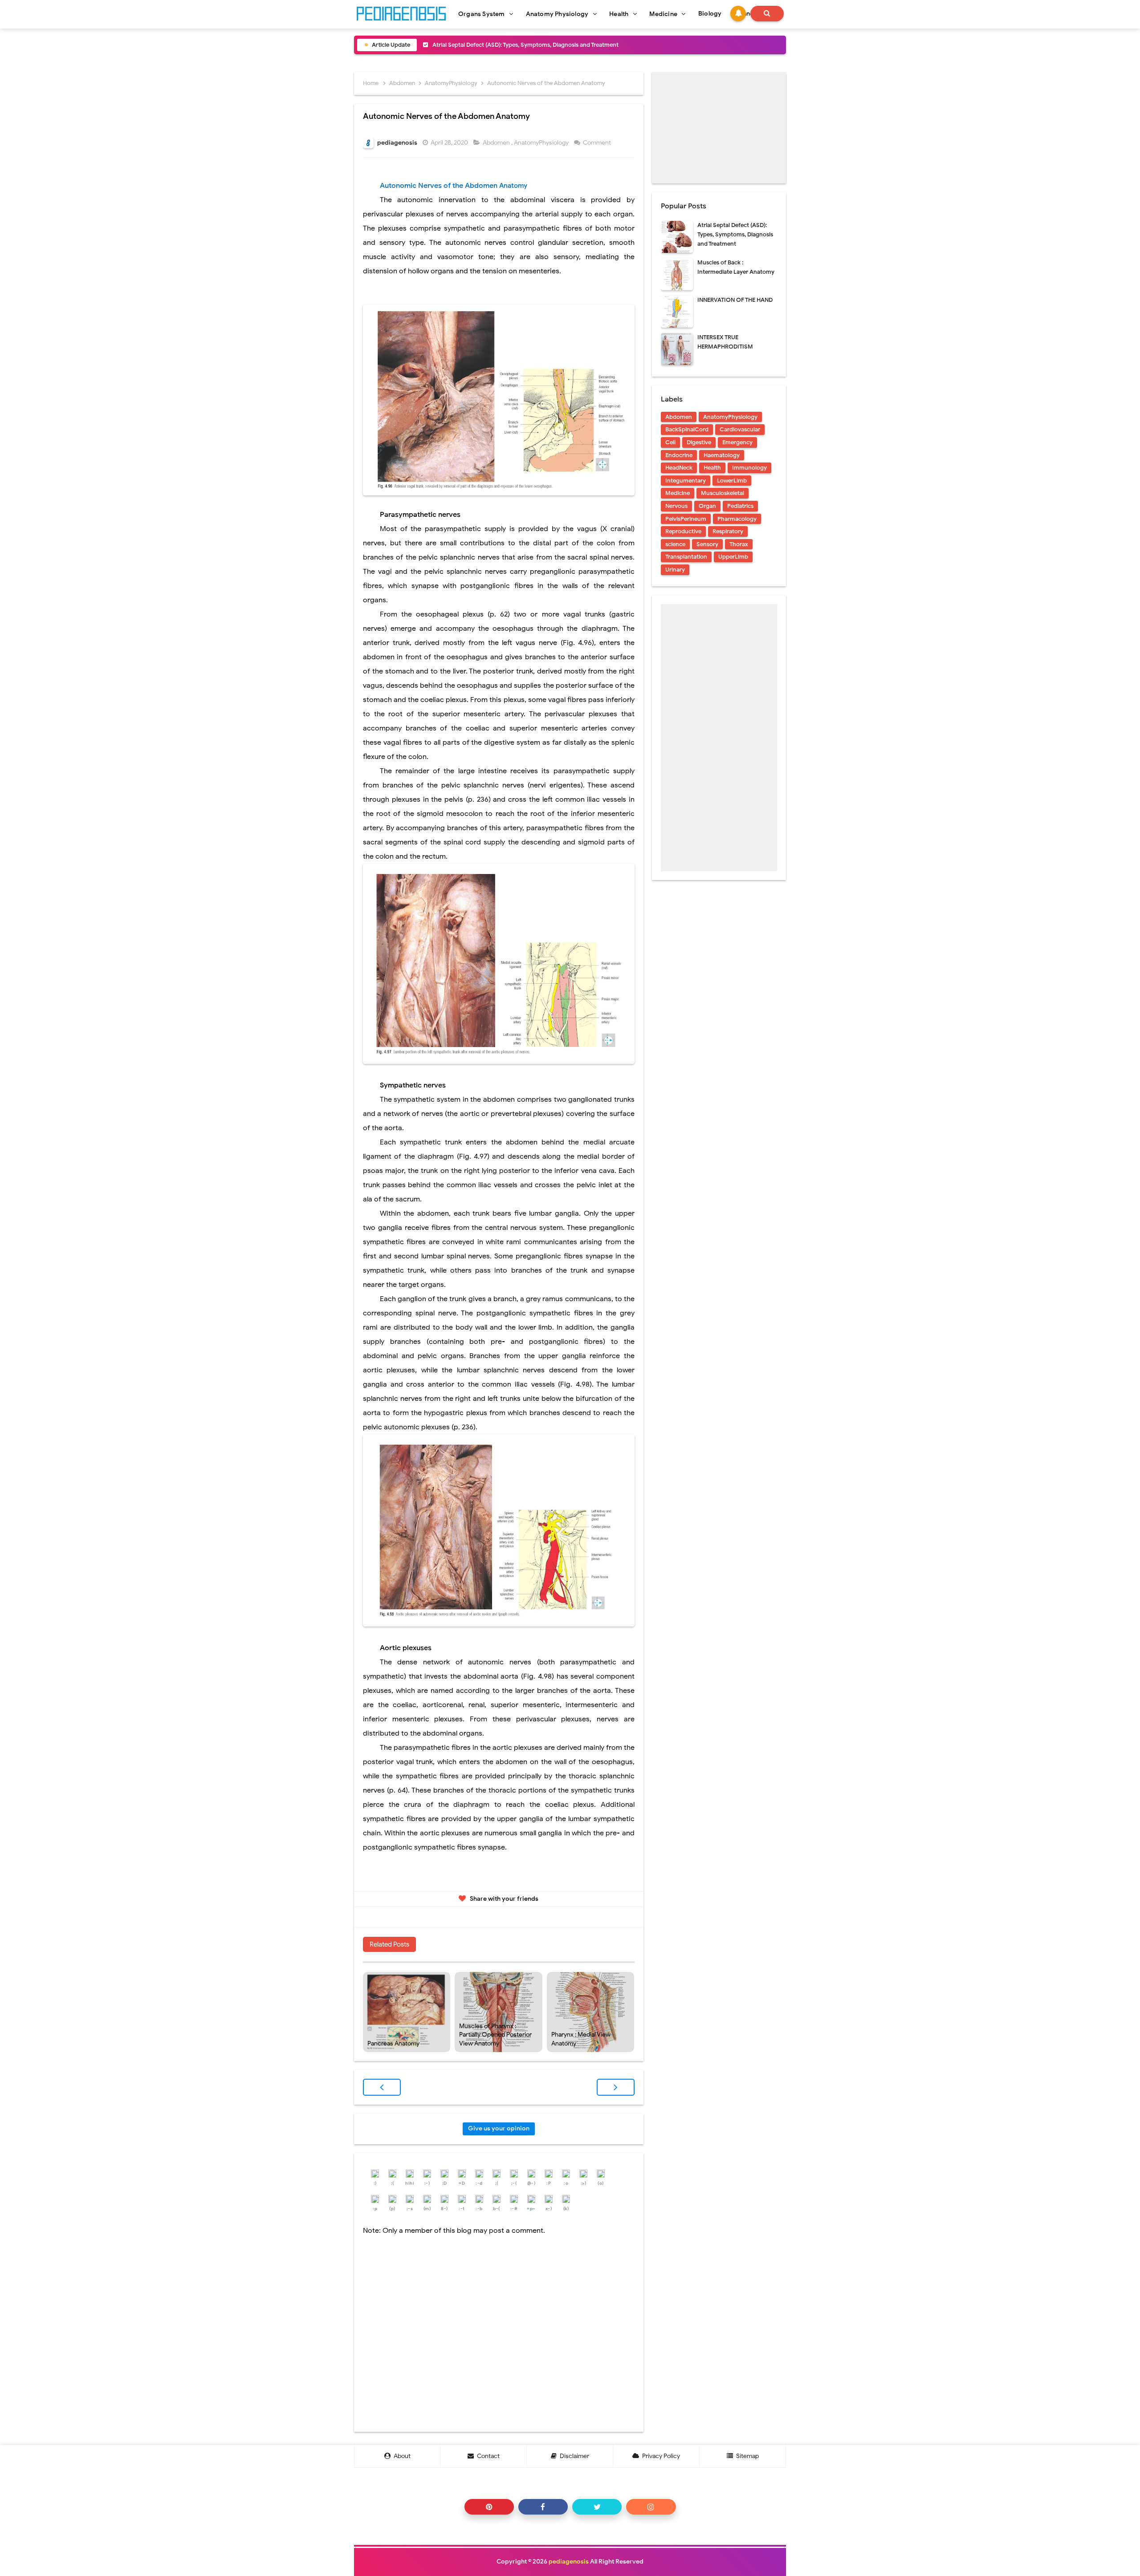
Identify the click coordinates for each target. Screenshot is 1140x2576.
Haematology (722, 455)
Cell (670, 442)
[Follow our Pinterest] (489, 2507)
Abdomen (497, 143)
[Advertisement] (719, 128)
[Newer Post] (382, 2087)
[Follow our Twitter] (597, 2507)
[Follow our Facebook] (543, 2507)
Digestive (699, 442)
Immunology (749, 468)
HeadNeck (679, 468)
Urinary (675, 570)
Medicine (678, 493)
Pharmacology (737, 519)
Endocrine (679, 455)
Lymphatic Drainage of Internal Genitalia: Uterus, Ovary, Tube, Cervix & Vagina (536, 45)
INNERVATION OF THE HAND (735, 300)
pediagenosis (569, 2562)
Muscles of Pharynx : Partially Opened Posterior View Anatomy (495, 2035)
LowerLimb (732, 481)
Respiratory (728, 531)
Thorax (739, 544)
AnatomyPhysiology (542, 143)
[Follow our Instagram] (651, 2507)
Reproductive (683, 531)
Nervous (676, 506)
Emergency (737, 442)
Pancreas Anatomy (393, 2043)
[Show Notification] (738, 14)
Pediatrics (740, 506)
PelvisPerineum (686, 519)
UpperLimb (733, 557)
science (675, 544)
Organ (707, 506)
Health (712, 468)
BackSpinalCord (687, 429)
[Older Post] (616, 2087)
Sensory (707, 544)
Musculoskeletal (723, 493)
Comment (598, 143)
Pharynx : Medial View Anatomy (581, 2039)
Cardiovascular (740, 429)
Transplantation (686, 557)
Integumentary (686, 481)
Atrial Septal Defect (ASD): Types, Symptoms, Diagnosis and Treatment (735, 234)
